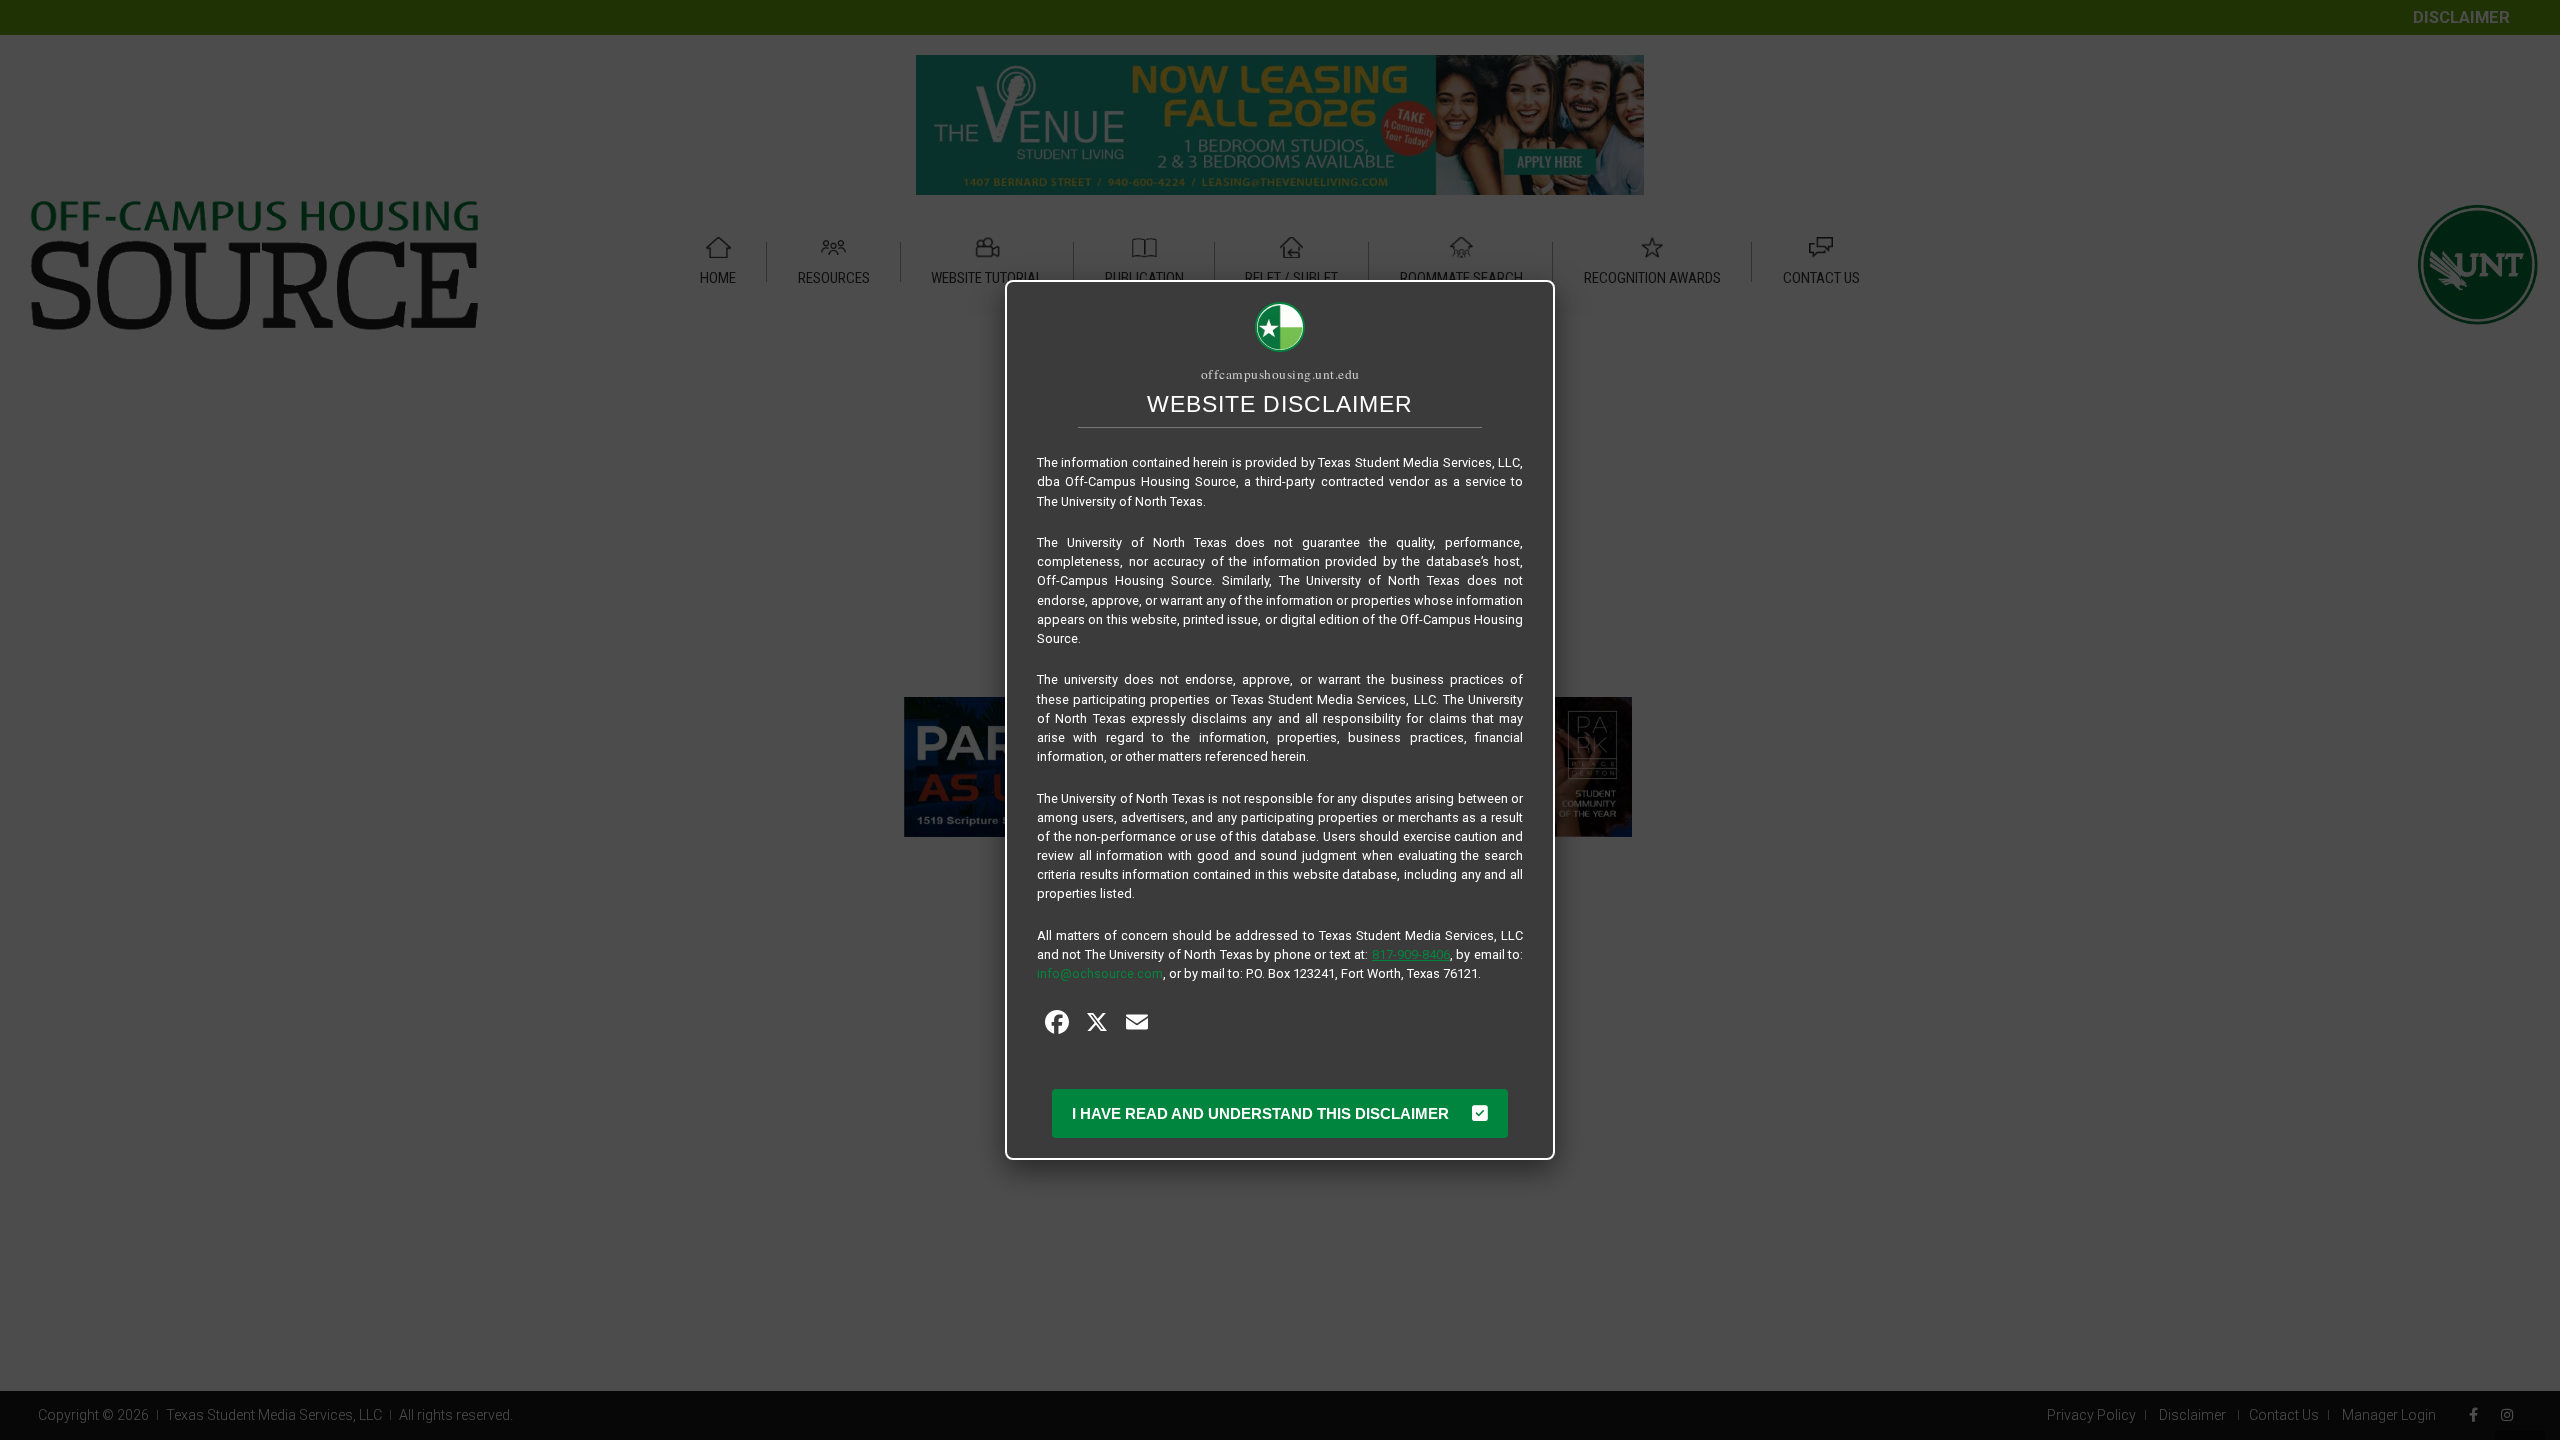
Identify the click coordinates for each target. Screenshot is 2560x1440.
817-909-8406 (1411, 954)
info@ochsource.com (1100, 973)
